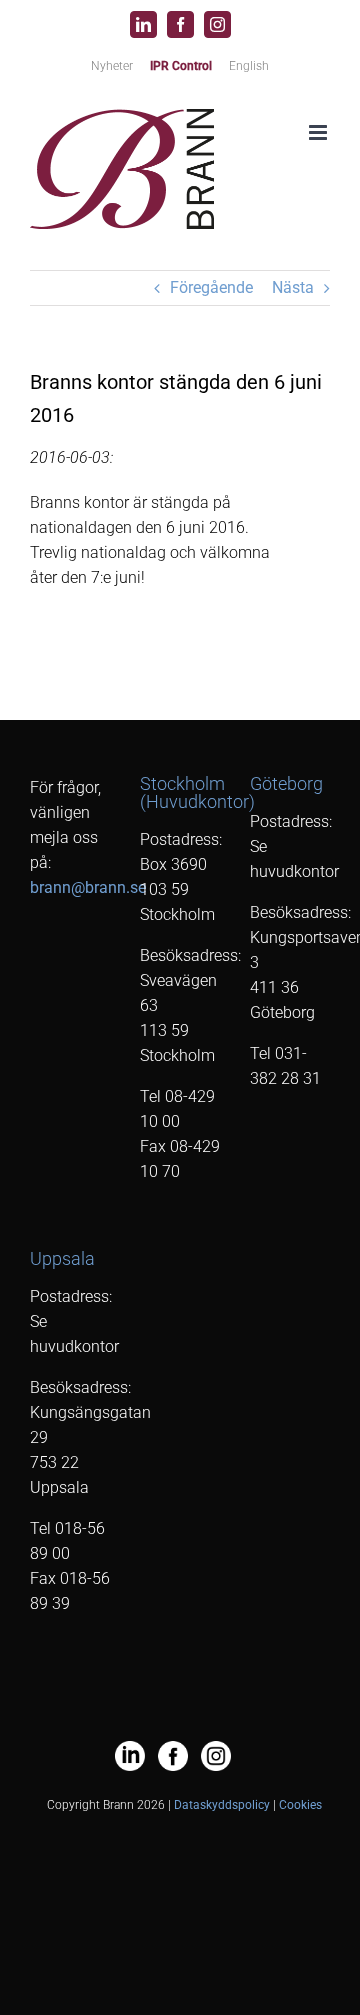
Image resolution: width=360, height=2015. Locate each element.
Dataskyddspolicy (222, 1805)
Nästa (293, 287)
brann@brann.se (88, 887)
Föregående (211, 287)
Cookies (300, 1805)
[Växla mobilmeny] (319, 132)
